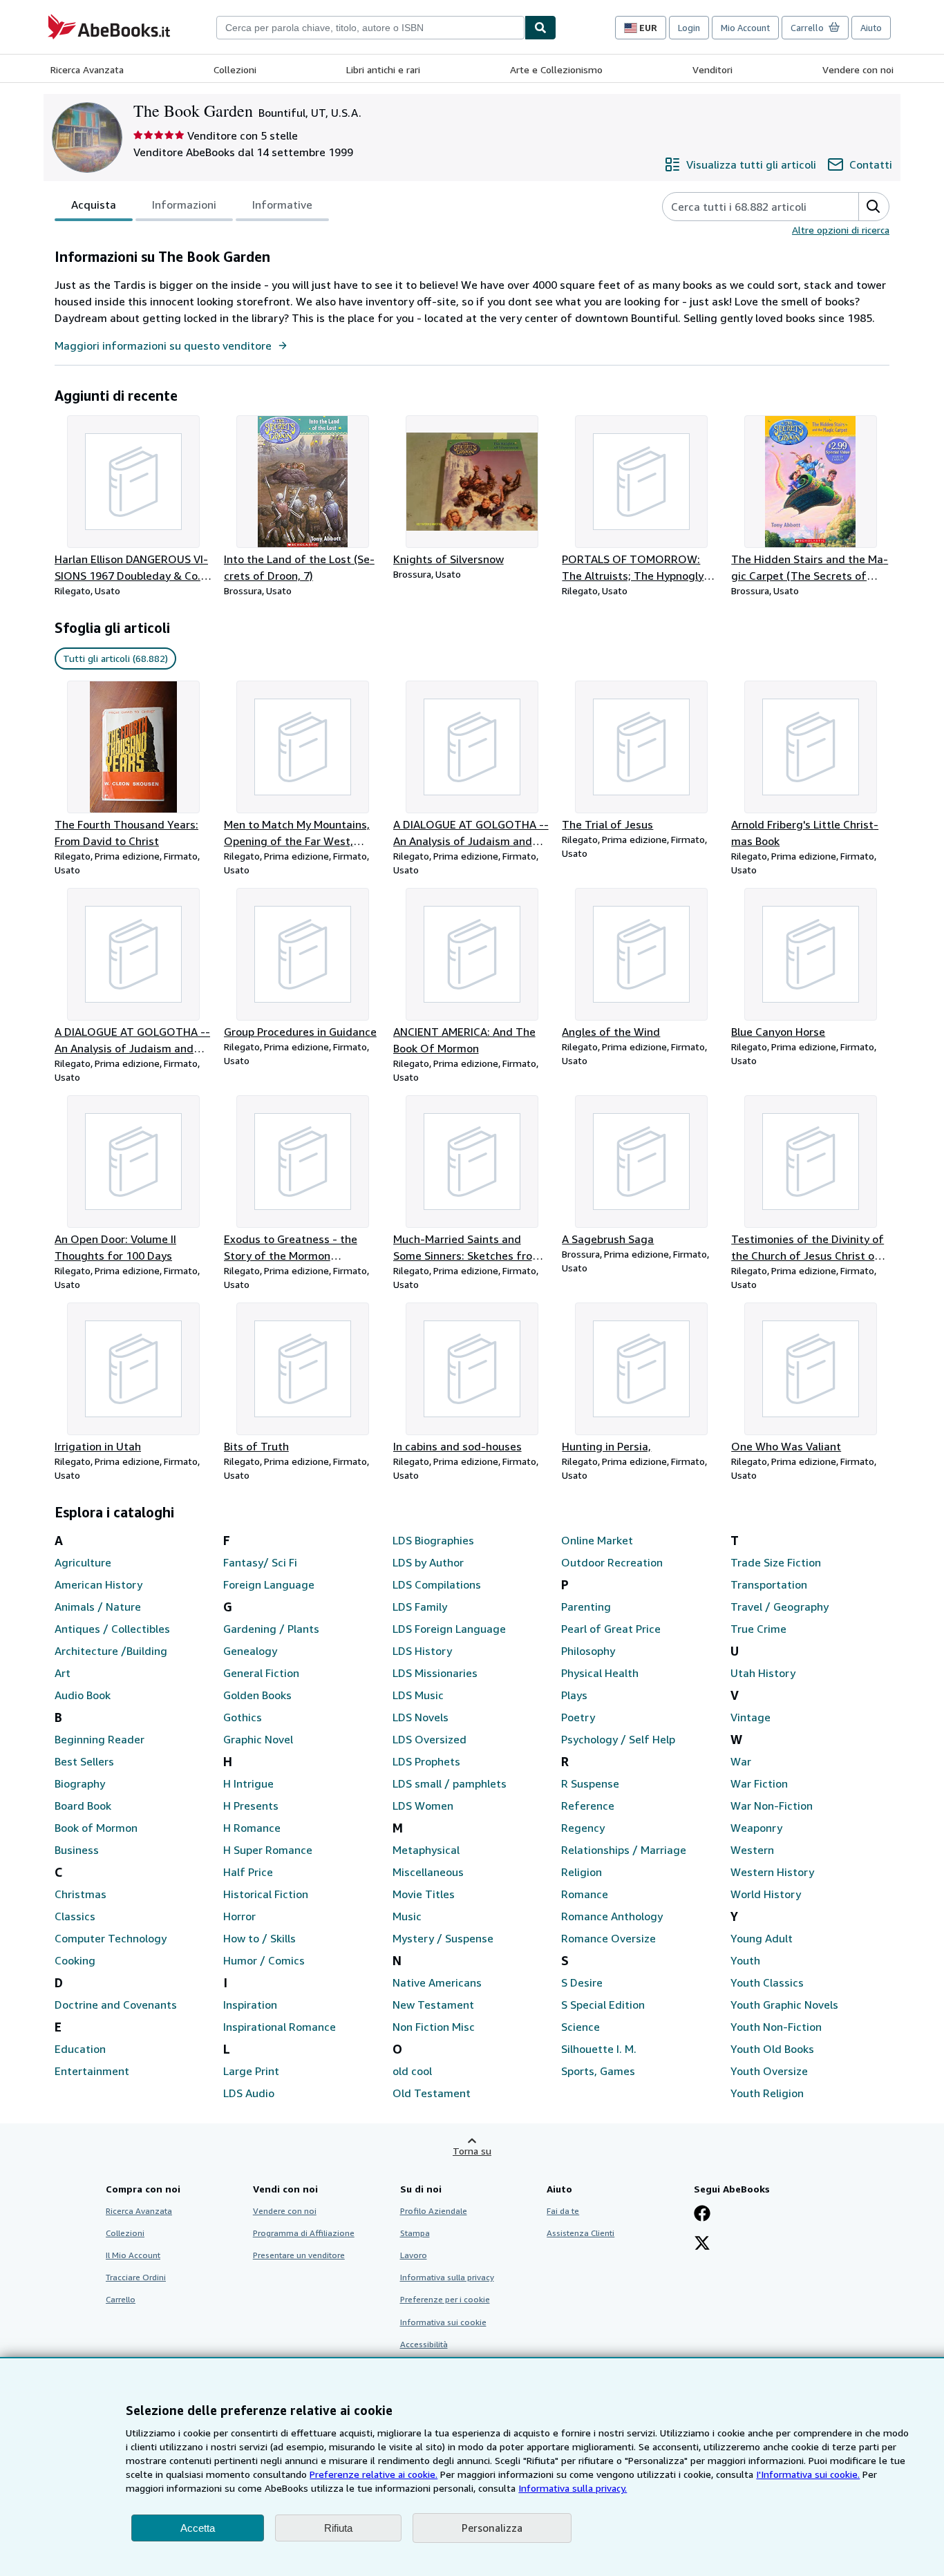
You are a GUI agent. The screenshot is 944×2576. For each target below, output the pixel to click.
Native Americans (437, 1982)
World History (766, 1894)
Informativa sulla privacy (447, 2277)
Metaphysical (426, 1850)
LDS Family (420, 1607)
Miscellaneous (428, 1872)
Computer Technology (111, 1938)
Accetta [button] (198, 2528)
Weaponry (756, 1828)
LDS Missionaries (435, 1673)
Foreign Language (269, 1584)
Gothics (243, 1717)
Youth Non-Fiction (776, 2027)
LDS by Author (428, 1562)
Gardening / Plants (271, 1629)
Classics (75, 1916)
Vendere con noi (858, 69)
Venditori (712, 69)
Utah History (763, 1673)
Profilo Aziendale (434, 2211)
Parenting (586, 1607)
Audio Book (83, 1695)
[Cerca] (540, 28)
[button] (874, 207)
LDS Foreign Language (449, 1629)
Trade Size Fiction (776, 1562)
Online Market (597, 1540)
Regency (583, 1828)
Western (752, 1850)
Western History (772, 1872)
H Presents (251, 1806)
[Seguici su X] (702, 2244)
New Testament (433, 2005)
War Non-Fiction (772, 1806)
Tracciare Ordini (136, 2277)
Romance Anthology (612, 1916)
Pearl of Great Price (611, 1629)
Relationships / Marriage (624, 1850)
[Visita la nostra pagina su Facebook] (702, 2215)
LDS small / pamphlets (450, 1783)
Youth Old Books (772, 2049)
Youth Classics (767, 1982)
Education (80, 2049)
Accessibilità (424, 2344)
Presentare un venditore (299, 2255)
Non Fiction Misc (434, 2027)
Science (580, 2027)
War (741, 1761)
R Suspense (590, 1783)
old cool (412, 2071)
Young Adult (762, 1938)
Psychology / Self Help (618, 1739)
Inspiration (250, 2005)
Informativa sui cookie (443, 2322)
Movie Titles (424, 1894)
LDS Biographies (433, 1540)
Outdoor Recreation (612, 1562)
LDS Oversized (429, 1739)
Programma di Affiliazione (304, 2233)
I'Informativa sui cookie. (808, 2474)
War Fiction (759, 1783)
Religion (582, 1872)
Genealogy (250, 1651)
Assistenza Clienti (580, 2233)
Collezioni (235, 69)
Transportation (769, 1584)
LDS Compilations (437, 1584)
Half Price (248, 1872)
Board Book (83, 1806)
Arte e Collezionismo (556, 69)
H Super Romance (268, 1850)
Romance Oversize (608, 1938)
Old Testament (432, 2093)
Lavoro (414, 2255)
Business (77, 1850)
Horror (239, 1916)
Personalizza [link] (492, 2528)
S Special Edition (603, 2005)
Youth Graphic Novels (784, 2005)
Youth (745, 1960)
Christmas (81, 1894)
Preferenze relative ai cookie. (374, 2474)
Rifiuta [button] (338, 2528)
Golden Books (257, 1695)
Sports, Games (598, 2071)
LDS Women (423, 1806)
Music (407, 1916)
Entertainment (92, 2071)
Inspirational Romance (280, 2027)
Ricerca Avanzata (87, 69)
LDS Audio (249, 2093)
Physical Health (600, 1673)
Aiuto (871, 28)
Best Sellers (84, 1761)
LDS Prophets (426, 1761)
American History (98, 1584)
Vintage (751, 1717)
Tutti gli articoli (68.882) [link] (115, 658)
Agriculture (83, 1562)
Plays (574, 1695)
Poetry (578, 1717)
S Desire (582, 1982)
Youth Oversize (769, 2071)
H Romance (252, 1828)
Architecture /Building (111, 1651)
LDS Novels (421, 1717)
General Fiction (261, 1673)
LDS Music (418, 1695)
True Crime (758, 1629)
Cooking (75, 1960)
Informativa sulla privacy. (573, 2488)
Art (63, 1673)
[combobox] (370, 28)
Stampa (415, 2233)
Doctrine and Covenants (116, 2005)
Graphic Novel (258, 1739)
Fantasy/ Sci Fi (260, 1562)
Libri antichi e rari (383, 69)
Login (689, 28)
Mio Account (745, 28)
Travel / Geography (780, 1607)
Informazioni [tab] (184, 205)
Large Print (251, 2071)
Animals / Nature (98, 1607)
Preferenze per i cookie (445, 2299)
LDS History (422, 1651)
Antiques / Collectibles (112, 1629)
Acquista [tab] (94, 205)
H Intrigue (248, 1783)
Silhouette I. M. (599, 2049)
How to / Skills (259, 1938)
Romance (585, 1894)
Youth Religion (767, 2093)
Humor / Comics (264, 1960)
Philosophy (588, 1651)
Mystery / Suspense (443, 1938)
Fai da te (563, 2211)
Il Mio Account (133, 2255)
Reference (588, 1806)
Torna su (472, 2151)
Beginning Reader (100, 1739)
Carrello (121, 2299)
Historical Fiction (266, 1894)
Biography (80, 1783)
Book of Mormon (96, 1828)
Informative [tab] (282, 205)
